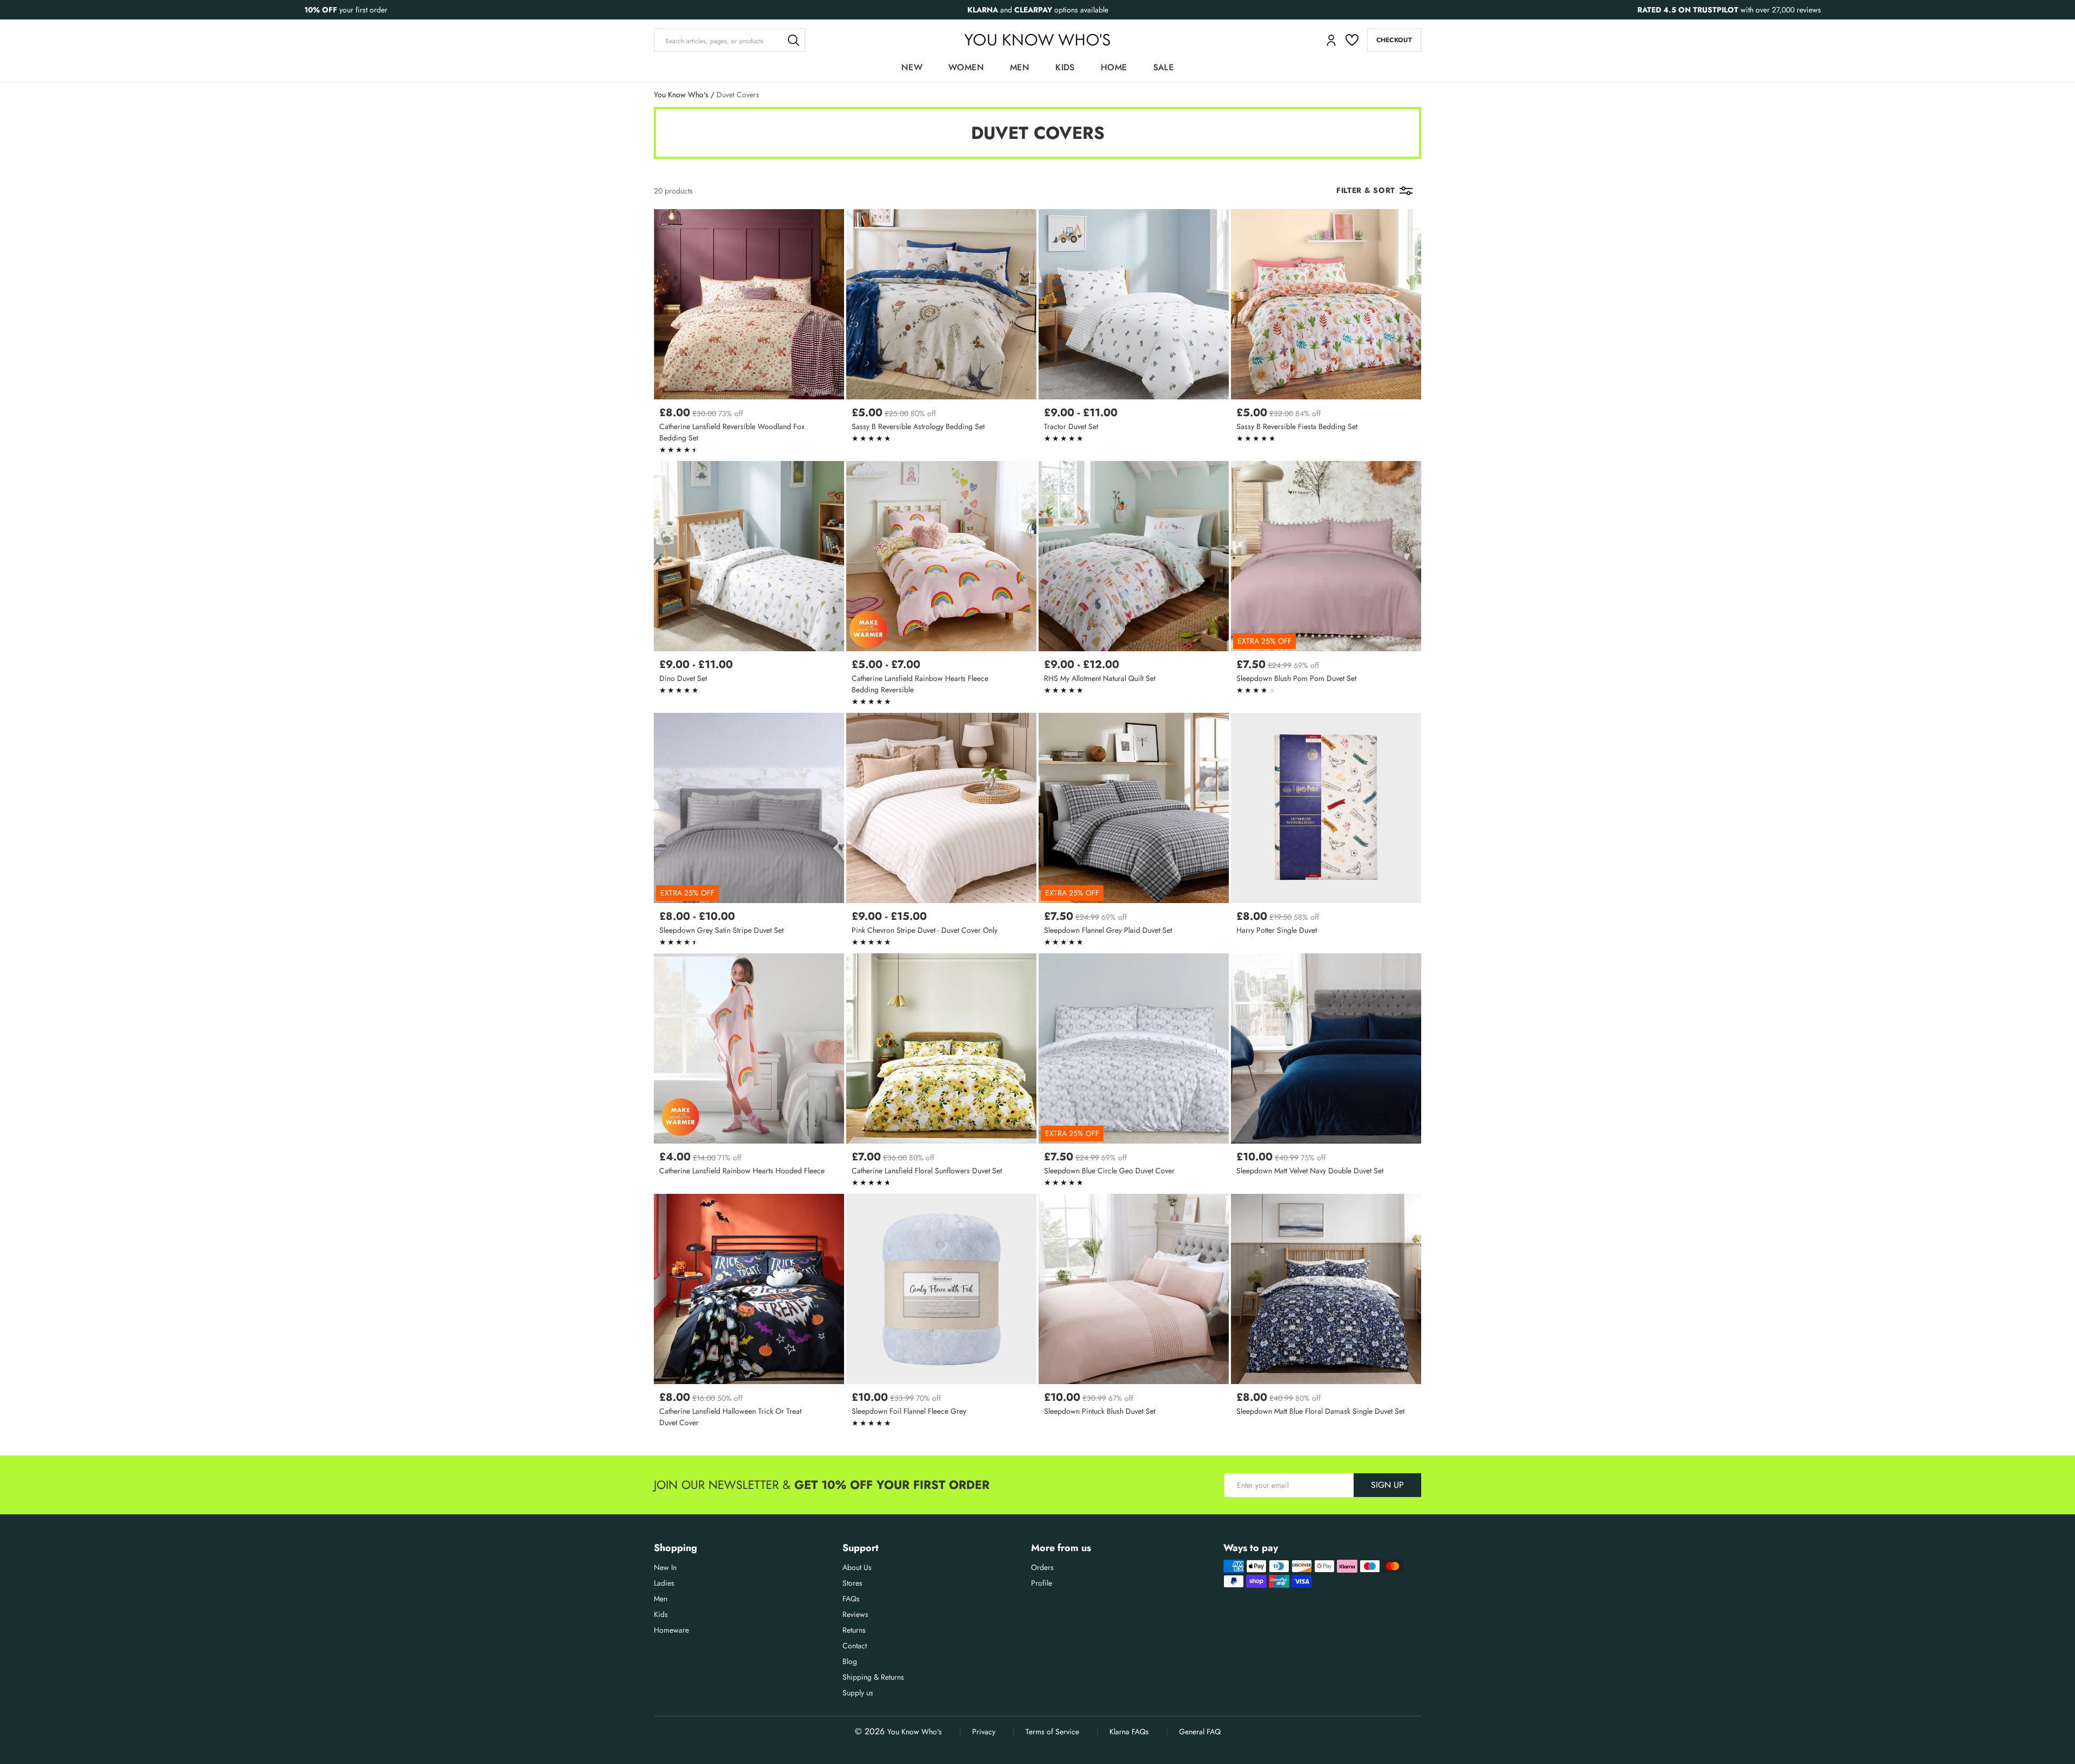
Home (1114, 67)
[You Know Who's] (1037, 40)
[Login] (1331, 40)
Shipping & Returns (873, 1677)
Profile (1042, 1583)
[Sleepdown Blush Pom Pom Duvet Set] (1326, 586)
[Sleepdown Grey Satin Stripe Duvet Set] (749, 832)
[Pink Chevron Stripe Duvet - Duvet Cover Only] (941, 832)
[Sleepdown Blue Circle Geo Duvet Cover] (1134, 1073)
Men (1020, 67)
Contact (855, 1646)
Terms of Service (1052, 1732)
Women (966, 67)
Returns (854, 1630)
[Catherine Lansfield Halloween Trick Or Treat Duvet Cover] (749, 1314)
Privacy (984, 1732)
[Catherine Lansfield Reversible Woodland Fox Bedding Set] (749, 334)
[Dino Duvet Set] (749, 586)
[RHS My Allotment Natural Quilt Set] (1134, 586)
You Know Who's (681, 95)
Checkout (1394, 40)
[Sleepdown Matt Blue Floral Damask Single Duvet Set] (1326, 1314)
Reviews (855, 1614)
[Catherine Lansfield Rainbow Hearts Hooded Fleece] (749, 1073)
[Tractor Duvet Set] (1134, 334)
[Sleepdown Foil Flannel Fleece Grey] (941, 1314)
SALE (1164, 67)
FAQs (851, 1599)
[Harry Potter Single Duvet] (1326, 832)
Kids (1065, 67)
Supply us (858, 1693)
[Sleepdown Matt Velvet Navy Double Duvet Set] (1326, 1073)
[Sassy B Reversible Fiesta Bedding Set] (1326, 334)
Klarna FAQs (1129, 1732)
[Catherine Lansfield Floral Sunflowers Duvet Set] (941, 1073)
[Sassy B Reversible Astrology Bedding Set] (941, 334)
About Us (857, 1567)
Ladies (664, 1583)
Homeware (671, 1630)
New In (665, 1567)
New (912, 67)
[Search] (793, 40)
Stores (852, 1583)
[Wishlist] (1352, 40)
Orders (1042, 1567)
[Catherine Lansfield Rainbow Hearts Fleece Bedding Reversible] (941, 586)
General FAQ (1200, 1732)
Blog (850, 1661)
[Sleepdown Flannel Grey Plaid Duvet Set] (1134, 832)
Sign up (1387, 1485)
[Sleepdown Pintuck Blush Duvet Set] (1134, 1314)
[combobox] (729, 40)
